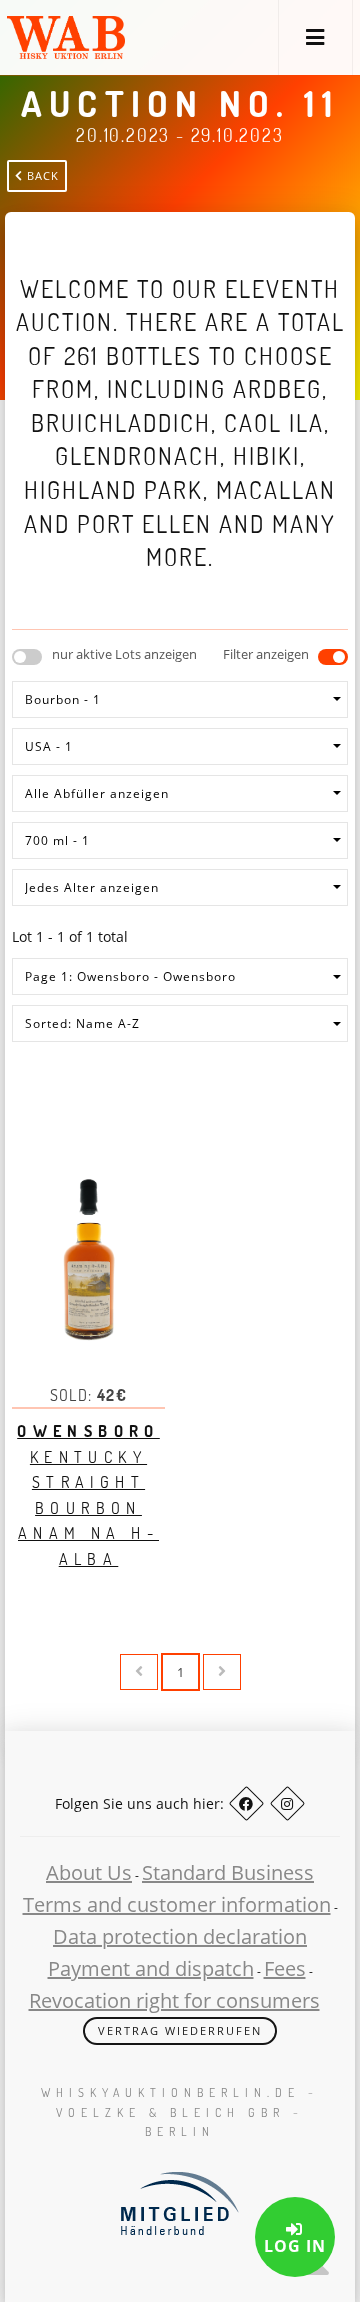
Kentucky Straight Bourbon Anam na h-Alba (88, 1495)
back (41, 175)
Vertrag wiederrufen (180, 2030)
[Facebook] (246, 1803)
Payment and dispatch (151, 1968)
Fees (285, 1968)
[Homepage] (66, 37)
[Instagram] (287, 1803)
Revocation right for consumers (174, 2000)
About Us (89, 1872)
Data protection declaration (180, 1936)
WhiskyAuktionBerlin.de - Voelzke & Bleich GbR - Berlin (180, 2111)
